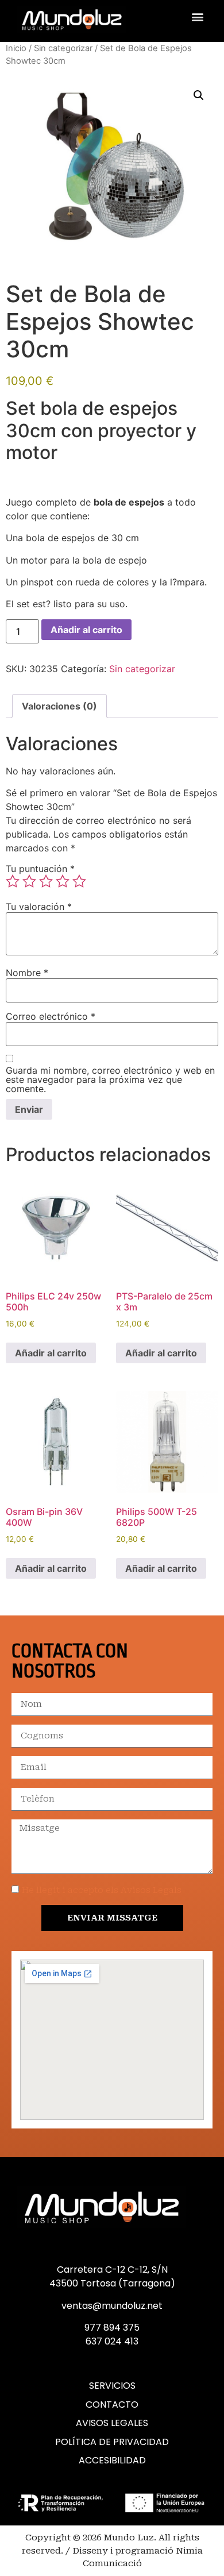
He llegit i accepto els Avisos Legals (102, 1890)
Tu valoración (39, 907)
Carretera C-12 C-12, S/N (112, 2270)
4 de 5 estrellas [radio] (63, 881)
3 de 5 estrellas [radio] (46, 881)
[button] (197, 17)
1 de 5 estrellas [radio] (13, 881)
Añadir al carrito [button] (51, 1353)
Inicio (16, 48)
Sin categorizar (63, 48)
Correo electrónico (51, 1016)
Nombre (27, 973)
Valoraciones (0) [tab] (59, 706)
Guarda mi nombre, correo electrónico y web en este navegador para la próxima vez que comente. (110, 1079)
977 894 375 (112, 2328)
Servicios (112, 2386)
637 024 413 (112, 2341)
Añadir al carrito (86, 630)
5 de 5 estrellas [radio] (79, 881)
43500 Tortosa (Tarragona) (112, 2283)
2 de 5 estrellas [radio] (29, 881)
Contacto (112, 2405)
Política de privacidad (112, 2442)
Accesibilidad (112, 2461)
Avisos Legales (112, 2423)
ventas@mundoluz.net (112, 2306)
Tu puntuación (40, 869)
